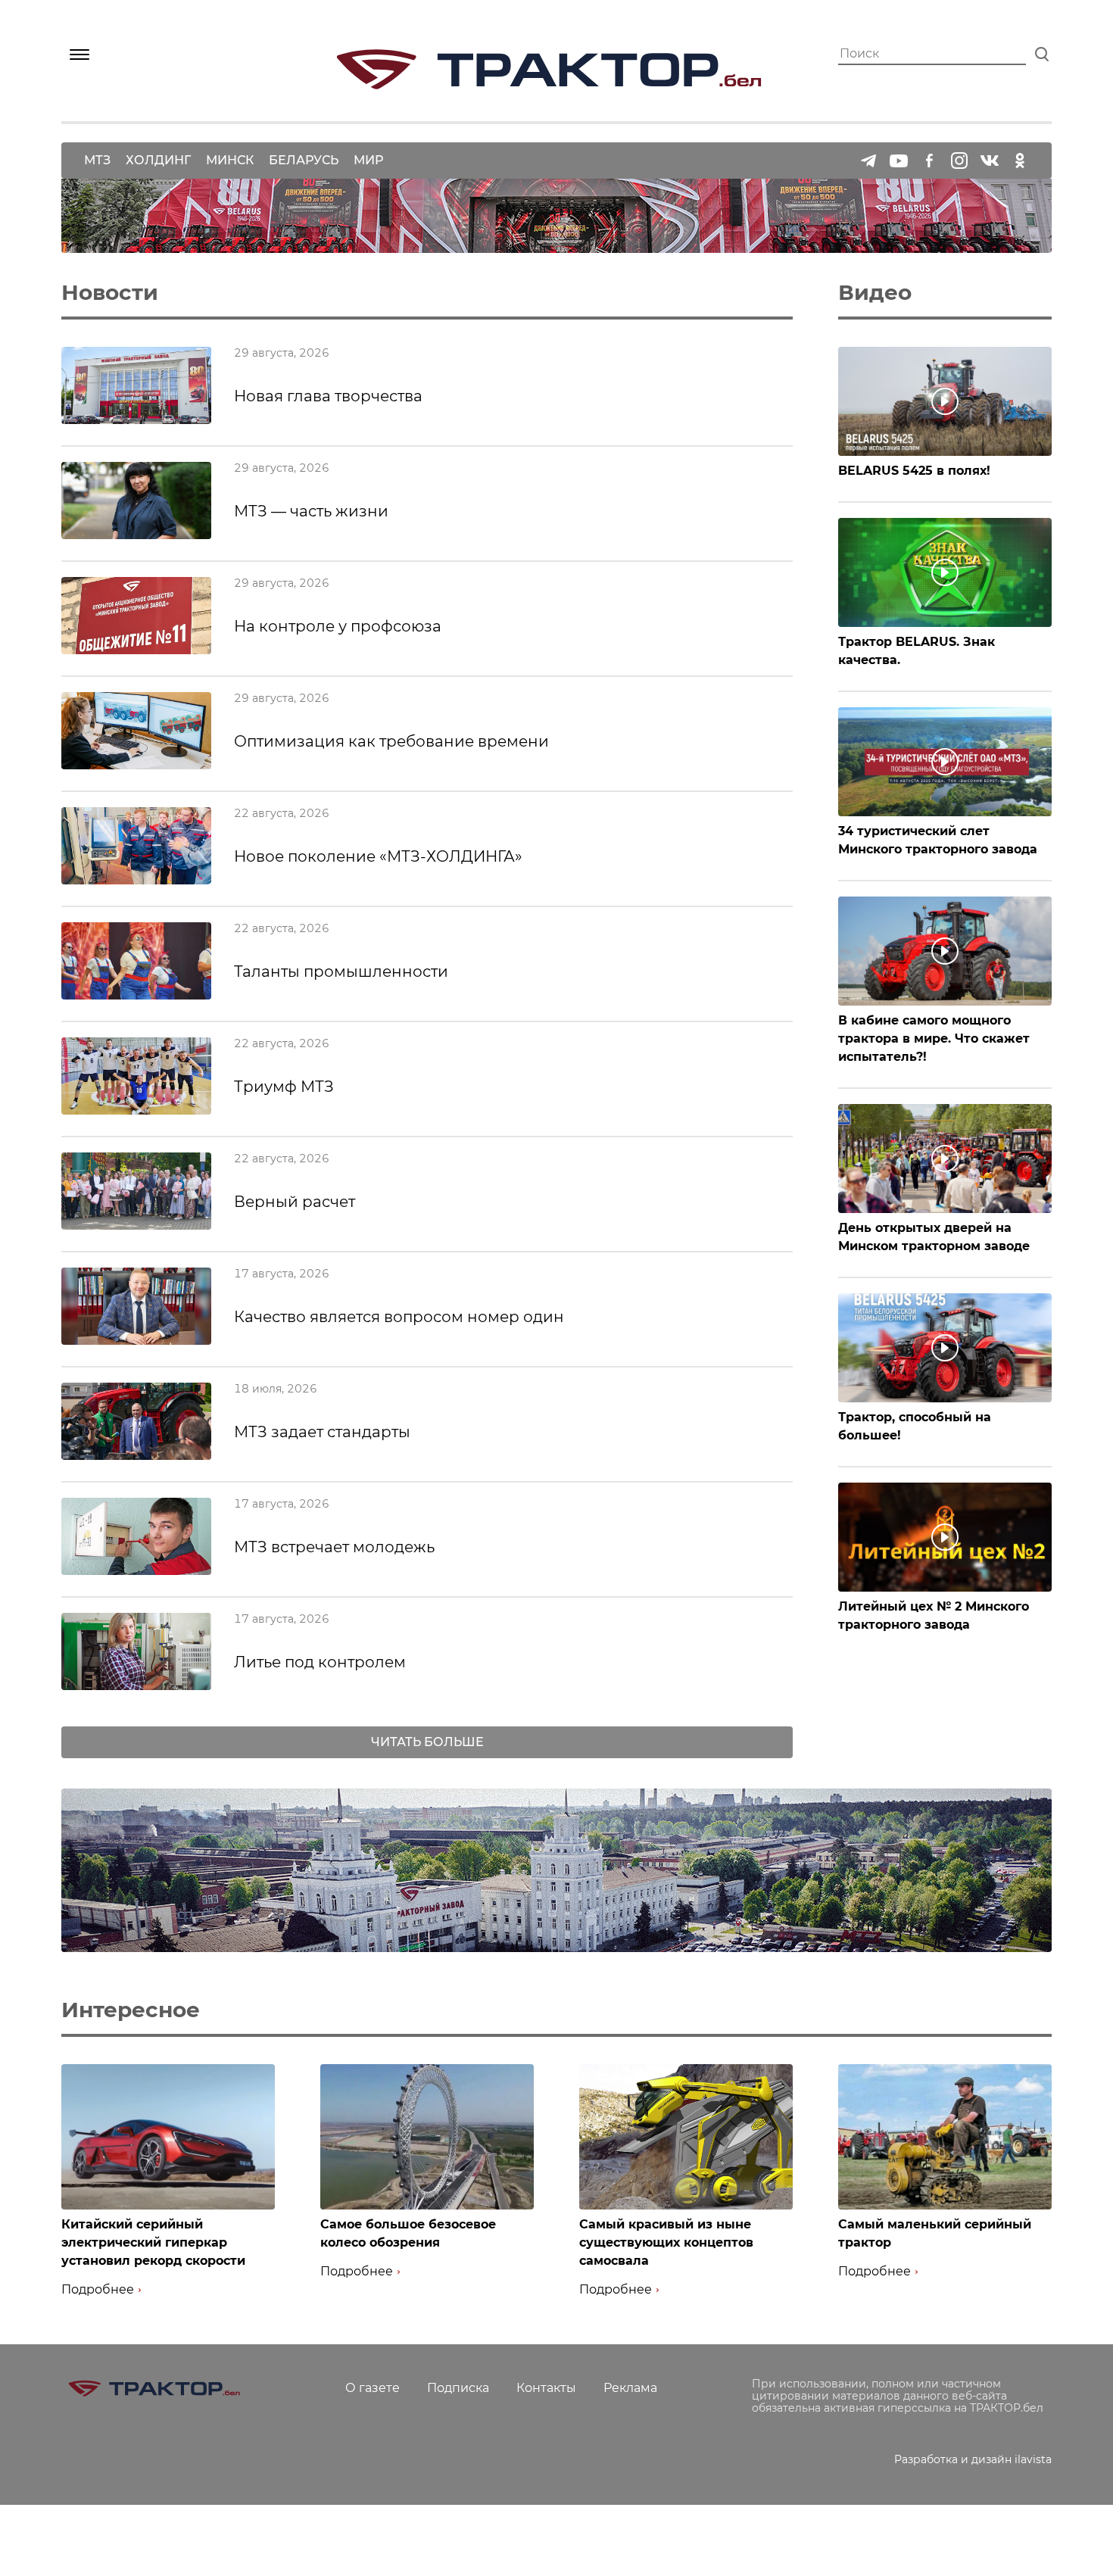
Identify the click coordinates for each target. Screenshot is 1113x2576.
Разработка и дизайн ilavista (973, 2459)
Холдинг (158, 160)
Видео (875, 292)
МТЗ (97, 160)
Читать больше (427, 1742)
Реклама (630, 2388)
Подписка (458, 2388)
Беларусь (304, 160)
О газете (373, 2388)
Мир (368, 160)
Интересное (131, 2010)
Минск (230, 160)
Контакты (546, 2388)
